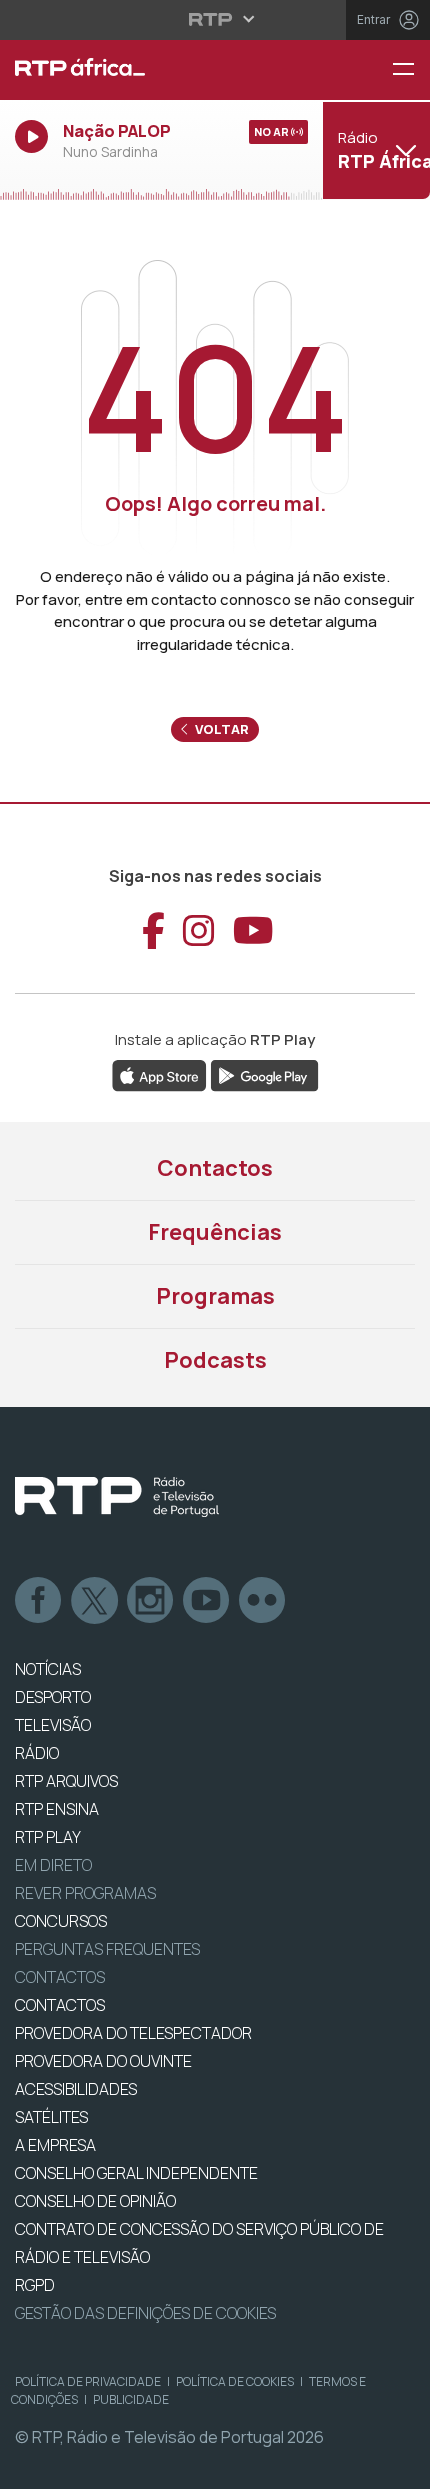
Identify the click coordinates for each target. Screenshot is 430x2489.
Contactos (215, 1168)
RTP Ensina (57, 1809)
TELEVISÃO (53, 1725)
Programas (215, 1296)
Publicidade (131, 2399)
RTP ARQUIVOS (66, 1781)
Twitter (95, 1601)
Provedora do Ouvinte (103, 2061)
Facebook (39, 1601)
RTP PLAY (48, 1837)
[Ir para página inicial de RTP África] (143, 70)
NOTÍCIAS (48, 1669)
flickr (263, 1601)
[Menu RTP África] (411, 70)
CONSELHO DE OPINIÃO (95, 2201)
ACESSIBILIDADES (76, 2089)
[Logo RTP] (117, 1497)
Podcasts (215, 1360)
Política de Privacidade (88, 2381)
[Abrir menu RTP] (215, 19)
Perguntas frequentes (107, 1949)
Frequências (215, 1232)
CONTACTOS (60, 2005)
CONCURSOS (61, 1921)
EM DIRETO (53, 1865)
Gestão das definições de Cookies (145, 2313)
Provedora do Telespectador (133, 2033)
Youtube (207, 1601)
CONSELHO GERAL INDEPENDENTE (136, 2173)
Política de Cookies (235, 2381)
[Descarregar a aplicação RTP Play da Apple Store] (159, 1074)
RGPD (35, 2285)
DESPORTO (53, 1697)
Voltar (220, 729)
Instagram (151, 1601)
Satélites (51, 2117)
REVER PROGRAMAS (85, 1893)
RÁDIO (37, 1753)
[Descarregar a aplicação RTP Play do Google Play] (264, 1074)
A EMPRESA (55, 2145)
